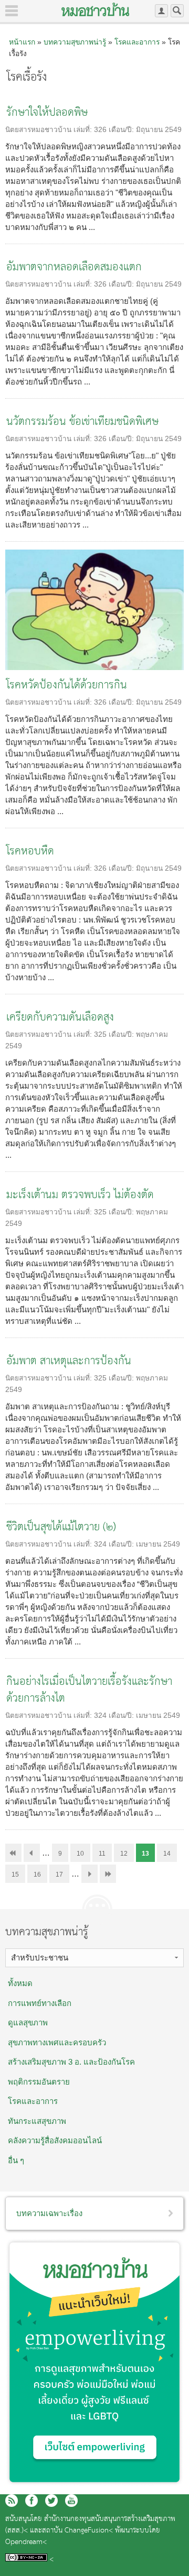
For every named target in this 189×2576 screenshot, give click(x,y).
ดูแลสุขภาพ (28, 2023)
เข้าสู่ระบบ (161, 11)
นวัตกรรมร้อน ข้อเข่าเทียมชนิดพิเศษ (82, 422)
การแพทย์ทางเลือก (40, 2003)
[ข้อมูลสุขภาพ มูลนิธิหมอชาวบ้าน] (95, 9)
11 (102, 1854)
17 (59, 1875)
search (177, 11)
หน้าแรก (22, 42)
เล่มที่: (84, 130)
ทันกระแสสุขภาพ (37, 2121)
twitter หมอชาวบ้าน (51, 2501)
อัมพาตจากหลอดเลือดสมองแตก (74, 267)
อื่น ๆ (16, 2160)
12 (124, 1854)
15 (15, 1875)
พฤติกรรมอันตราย (39, 2082)
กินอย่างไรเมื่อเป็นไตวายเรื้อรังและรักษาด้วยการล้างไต (89, 1690)
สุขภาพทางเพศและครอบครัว (57, 2042)
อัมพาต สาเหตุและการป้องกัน (69, 1361)
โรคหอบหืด (30, 852)
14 (167, 1854)
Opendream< (26, 2542)
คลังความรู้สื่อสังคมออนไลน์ (55, 2140)
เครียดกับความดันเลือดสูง (60, 1018)
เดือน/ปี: (122, 130)
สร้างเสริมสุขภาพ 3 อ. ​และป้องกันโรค (71, 2062)
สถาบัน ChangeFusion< (77, 2531)
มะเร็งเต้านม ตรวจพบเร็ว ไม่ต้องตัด (80, 1195)
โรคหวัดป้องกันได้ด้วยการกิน (67, 686)
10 (80, 1854)
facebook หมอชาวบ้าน (31, 2501)
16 (37, 1875)
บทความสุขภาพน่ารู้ (75, 42)
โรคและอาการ (137, 42)
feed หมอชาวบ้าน (12, 2501)
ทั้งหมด (20, 1983)
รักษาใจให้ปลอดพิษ (47, 113)
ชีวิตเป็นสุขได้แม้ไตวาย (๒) (61, 1527)
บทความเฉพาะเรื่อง (49, 2213)
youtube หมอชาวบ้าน (71, 2501)
